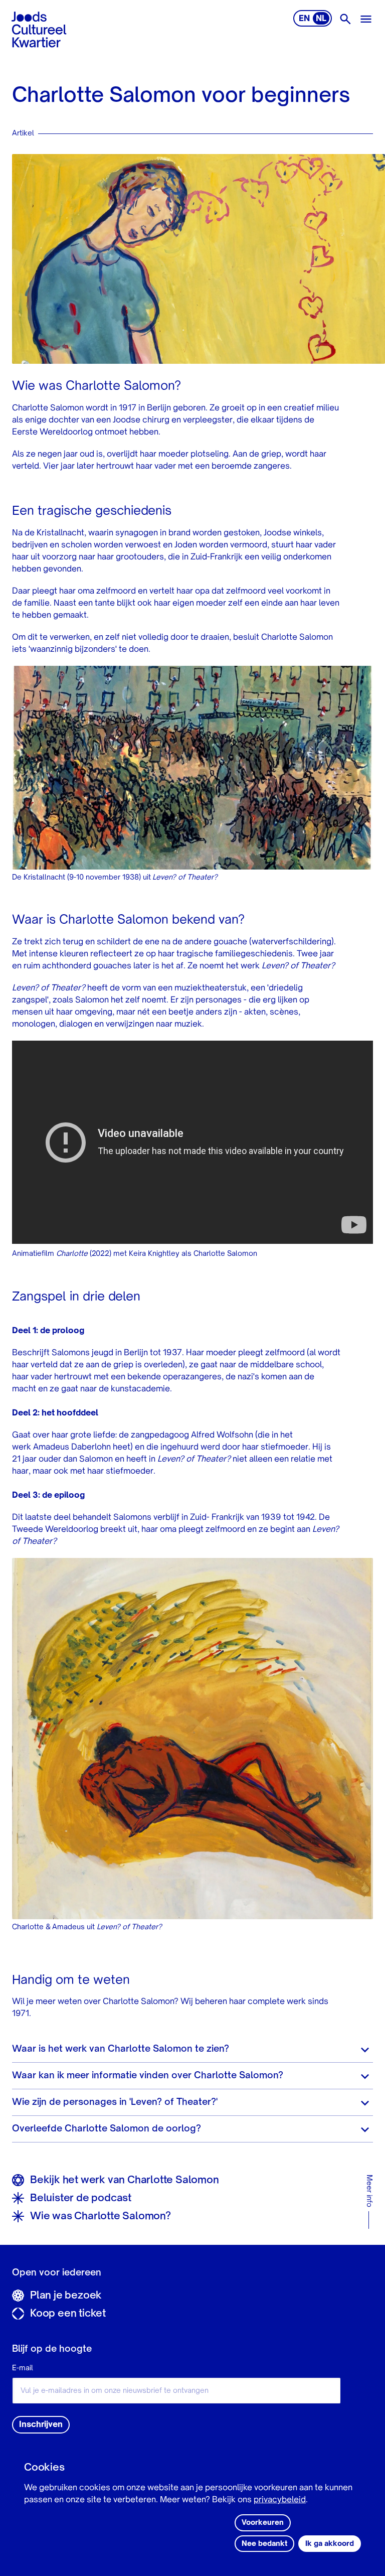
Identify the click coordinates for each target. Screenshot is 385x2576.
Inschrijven (41, 2425)
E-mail (23, 2368)
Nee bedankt (264, 2544)
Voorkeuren (263, 2523)
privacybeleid (280, 2500)
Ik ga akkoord (330, 2544)
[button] (192, 2049)
